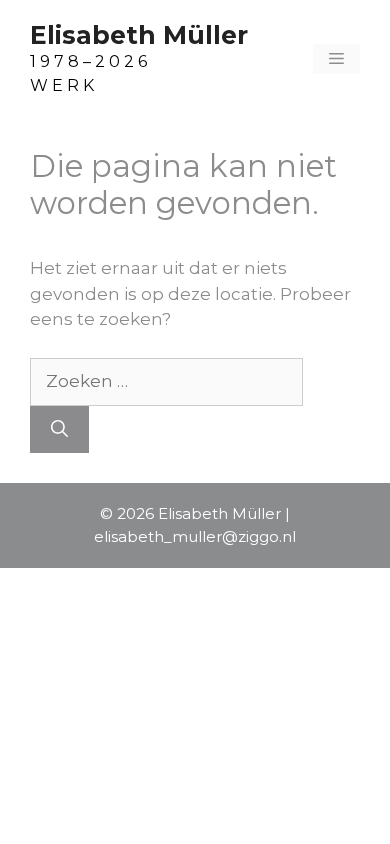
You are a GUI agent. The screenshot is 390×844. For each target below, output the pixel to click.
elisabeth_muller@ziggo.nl (195, 536)
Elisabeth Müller (139, 35)
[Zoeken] (59, 430)
